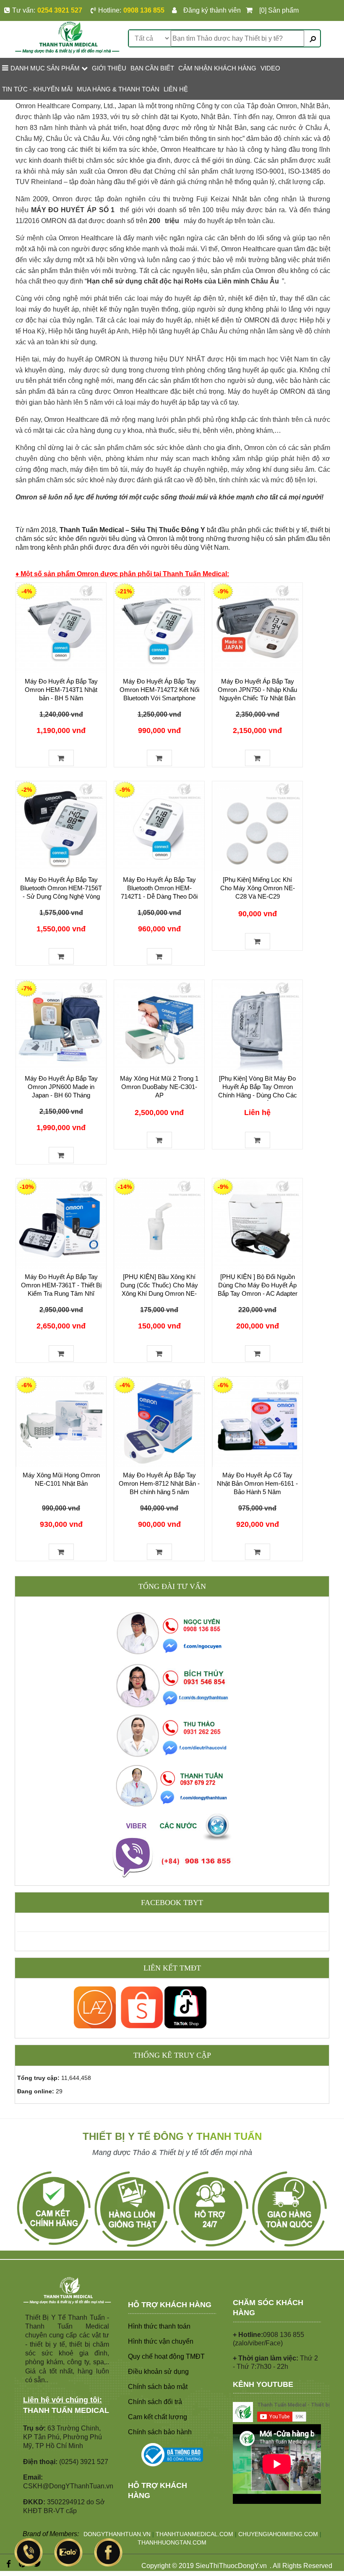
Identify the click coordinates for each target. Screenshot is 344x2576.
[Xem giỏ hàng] (251, 10)
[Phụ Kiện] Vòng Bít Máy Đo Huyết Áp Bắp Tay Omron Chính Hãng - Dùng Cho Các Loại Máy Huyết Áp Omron (258, 1091)
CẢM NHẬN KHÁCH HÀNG (217, 68)
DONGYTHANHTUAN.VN (117, 2534)
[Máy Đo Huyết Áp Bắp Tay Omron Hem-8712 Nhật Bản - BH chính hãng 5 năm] (159, 1422)
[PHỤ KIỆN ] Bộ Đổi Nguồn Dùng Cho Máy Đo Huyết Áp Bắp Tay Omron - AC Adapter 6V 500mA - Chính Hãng (258, 1289)
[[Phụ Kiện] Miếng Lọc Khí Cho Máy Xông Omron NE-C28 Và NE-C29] (257, 826)
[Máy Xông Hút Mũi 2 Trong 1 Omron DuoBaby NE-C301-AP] (159, 1025)
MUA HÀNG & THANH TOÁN (118, 89)
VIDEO (270, 68)
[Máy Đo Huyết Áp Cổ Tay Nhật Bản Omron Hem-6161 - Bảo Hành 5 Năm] (257, 1422)
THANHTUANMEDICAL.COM (194, 2534)
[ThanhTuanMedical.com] (67, 37)
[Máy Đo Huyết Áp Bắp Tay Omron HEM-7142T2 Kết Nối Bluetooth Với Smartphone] (159, 628)
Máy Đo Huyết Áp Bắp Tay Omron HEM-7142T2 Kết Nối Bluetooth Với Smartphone (159, 690)
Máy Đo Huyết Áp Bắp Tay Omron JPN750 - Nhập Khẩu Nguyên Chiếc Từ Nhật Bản (257, 690)
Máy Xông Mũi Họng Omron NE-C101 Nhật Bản (61, 1479)
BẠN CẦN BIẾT (152, 68)
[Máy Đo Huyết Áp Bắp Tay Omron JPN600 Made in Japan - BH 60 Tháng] (61, 1025)
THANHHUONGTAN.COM (172, 2542)
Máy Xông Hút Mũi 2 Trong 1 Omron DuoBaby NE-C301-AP (159, 1087)
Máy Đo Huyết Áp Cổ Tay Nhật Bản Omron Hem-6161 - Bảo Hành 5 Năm (257, 1483)
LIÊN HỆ (176, 89)
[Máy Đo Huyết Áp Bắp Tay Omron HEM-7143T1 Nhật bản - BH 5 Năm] (61, 628)
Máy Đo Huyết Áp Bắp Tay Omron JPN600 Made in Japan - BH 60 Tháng (61, 1087)
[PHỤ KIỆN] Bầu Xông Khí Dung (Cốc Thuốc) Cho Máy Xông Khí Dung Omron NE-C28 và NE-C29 (159, 1289)
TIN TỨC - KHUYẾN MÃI (37, 89)
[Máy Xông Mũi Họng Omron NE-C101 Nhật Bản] (61, 1422)
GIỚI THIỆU (109, 68)
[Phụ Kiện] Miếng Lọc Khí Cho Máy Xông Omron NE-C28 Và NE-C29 (258, 888)
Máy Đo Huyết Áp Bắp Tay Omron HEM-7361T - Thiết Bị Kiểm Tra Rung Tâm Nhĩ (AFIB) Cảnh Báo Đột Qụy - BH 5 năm (61, 1293)
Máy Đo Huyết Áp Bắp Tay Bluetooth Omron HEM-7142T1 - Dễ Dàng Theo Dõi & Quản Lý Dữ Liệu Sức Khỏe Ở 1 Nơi (159, 896)
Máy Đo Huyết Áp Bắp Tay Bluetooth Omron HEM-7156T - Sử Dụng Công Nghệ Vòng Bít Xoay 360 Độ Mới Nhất (61, 892)
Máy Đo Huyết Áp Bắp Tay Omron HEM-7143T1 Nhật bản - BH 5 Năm (61, 690)
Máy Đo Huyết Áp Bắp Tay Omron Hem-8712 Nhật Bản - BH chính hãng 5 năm (159, 1483)
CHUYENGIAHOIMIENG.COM (278, 2534)
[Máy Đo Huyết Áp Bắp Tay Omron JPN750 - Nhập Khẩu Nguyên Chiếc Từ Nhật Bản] (257, 628)
